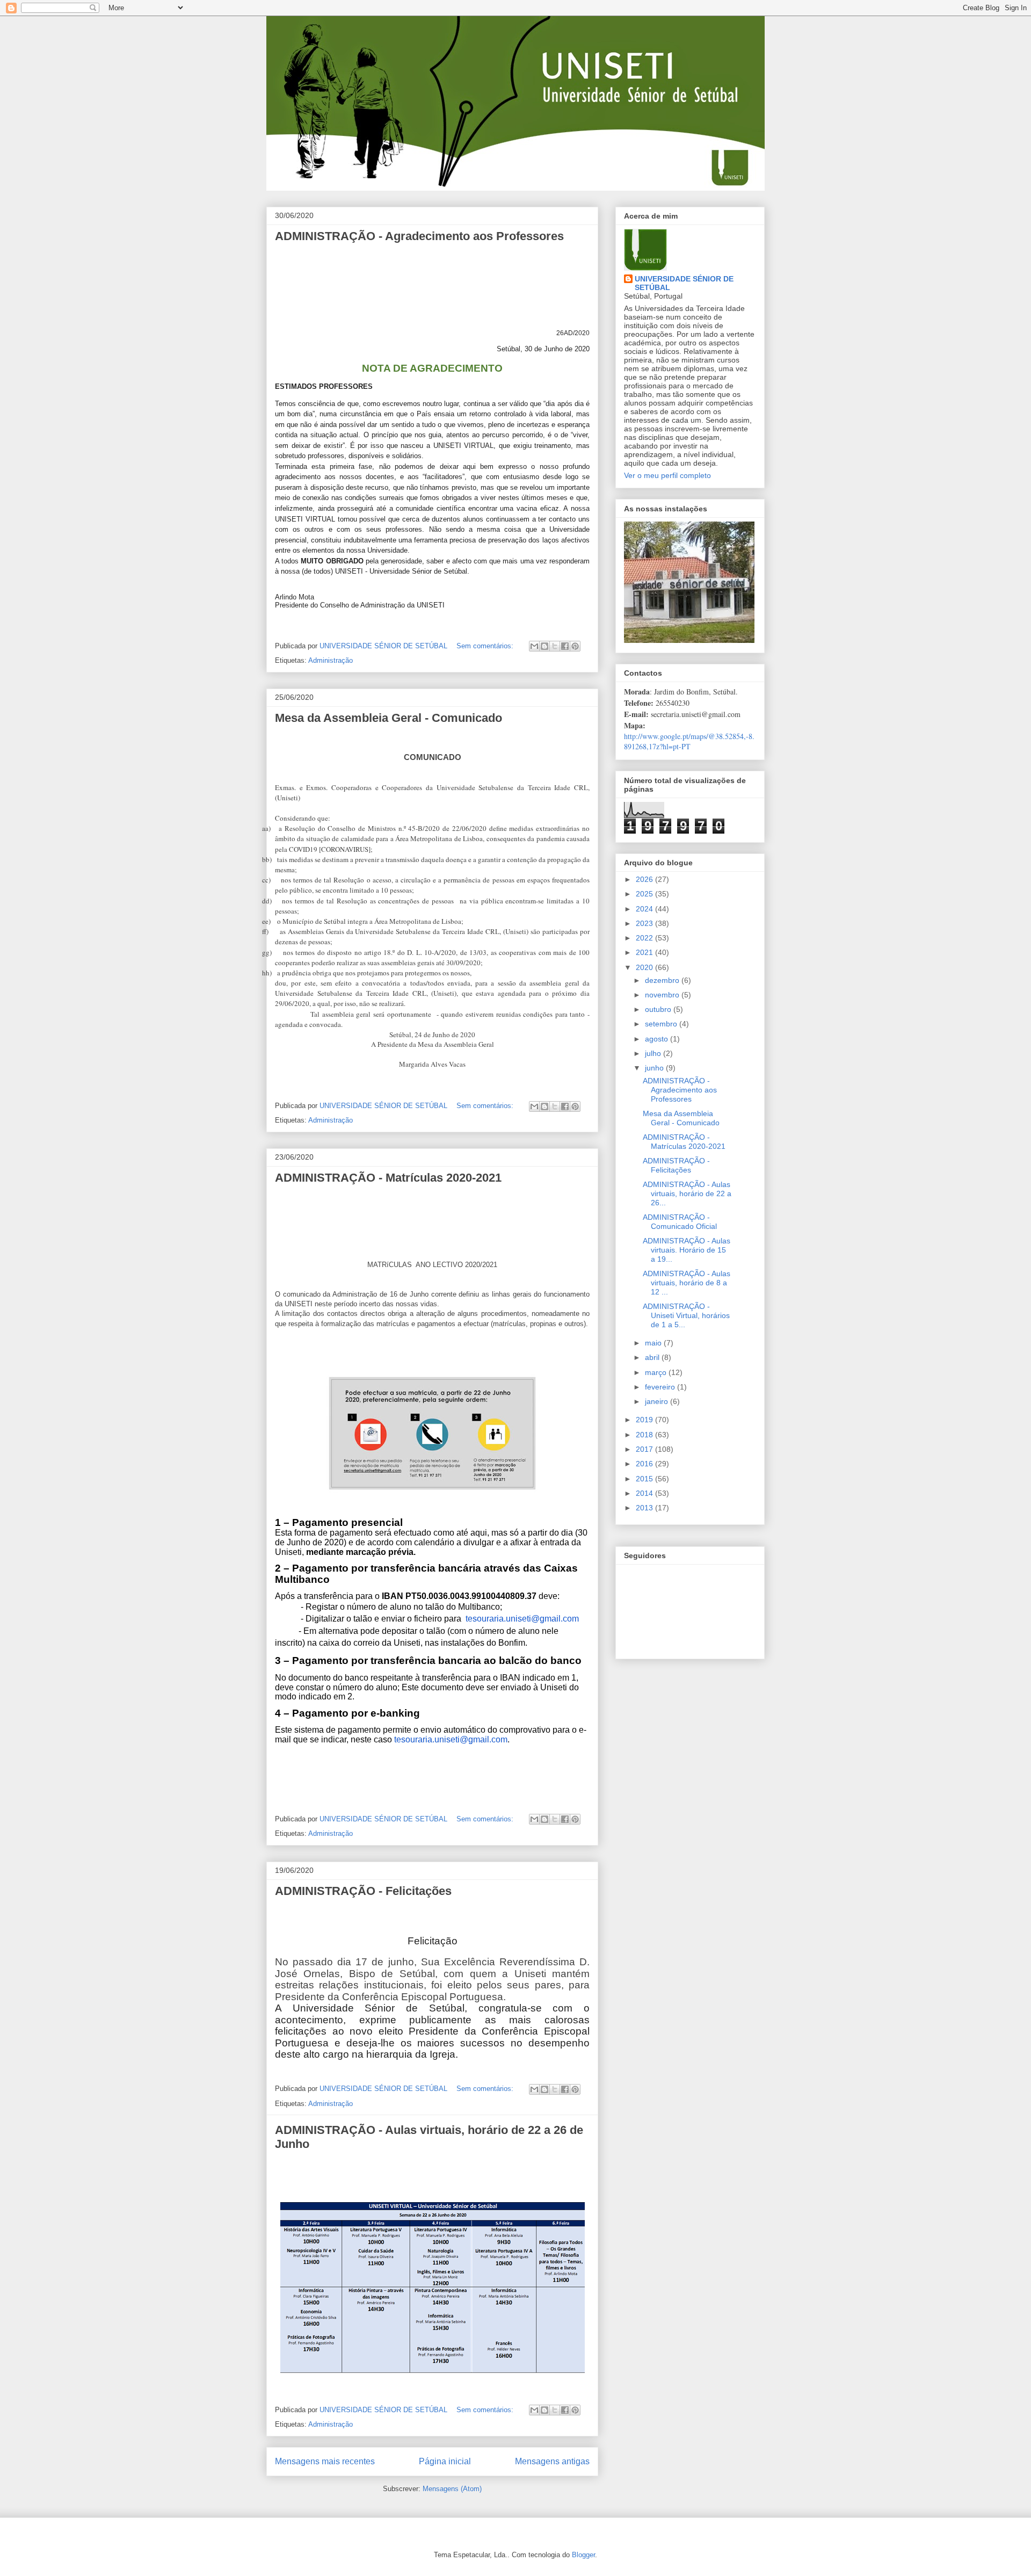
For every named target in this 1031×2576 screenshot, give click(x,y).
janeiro (658, 1401)
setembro (662, 1024)
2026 (645, 879)
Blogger (583, 2555)
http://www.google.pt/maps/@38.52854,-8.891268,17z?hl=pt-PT (689, 741)
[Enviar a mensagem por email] (534, 646)
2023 (645, 923)
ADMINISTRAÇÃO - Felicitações (363, 1891)
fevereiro (661, 1387)
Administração (331, 660)
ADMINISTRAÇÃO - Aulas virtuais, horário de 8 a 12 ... (687, 1283)
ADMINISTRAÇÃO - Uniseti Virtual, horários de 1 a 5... (686, 1315)
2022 (645, 938)
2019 (645, 1420)
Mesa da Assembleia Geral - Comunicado (389, 718)
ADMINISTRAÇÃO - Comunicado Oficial (680, 1222)
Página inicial (445, 2461)
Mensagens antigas (552, 2461)
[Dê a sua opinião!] (544, 646)
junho (655, 1068)
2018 (645, 1435)
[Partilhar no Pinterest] (575, 646)
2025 (645, 894)
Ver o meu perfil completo (667, 475)
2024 (645, 909)
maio (654, 1343)
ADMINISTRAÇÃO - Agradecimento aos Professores (419, 236)
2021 (645, 952)
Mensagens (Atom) (452, 2489)
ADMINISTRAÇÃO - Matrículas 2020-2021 (388, 1178)
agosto (658, 1039)
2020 (645, 967)
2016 (645, 1464)
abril (653, 1357)
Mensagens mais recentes (325, 2461)
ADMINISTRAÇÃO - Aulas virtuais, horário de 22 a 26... (687, 1193)
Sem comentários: (486, 646)
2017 (645, 1449)
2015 (645, 1479)
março (657, 1372)
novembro (663, 995)
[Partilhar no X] (555, 646)
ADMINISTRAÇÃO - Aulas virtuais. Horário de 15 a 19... (687, 1250)
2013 (645, 1508)
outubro (659, 1009)
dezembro (663, 980)
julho (654, 1053)
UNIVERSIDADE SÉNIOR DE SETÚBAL (684, 283)
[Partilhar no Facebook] (565, 646)
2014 (645, 1493)
